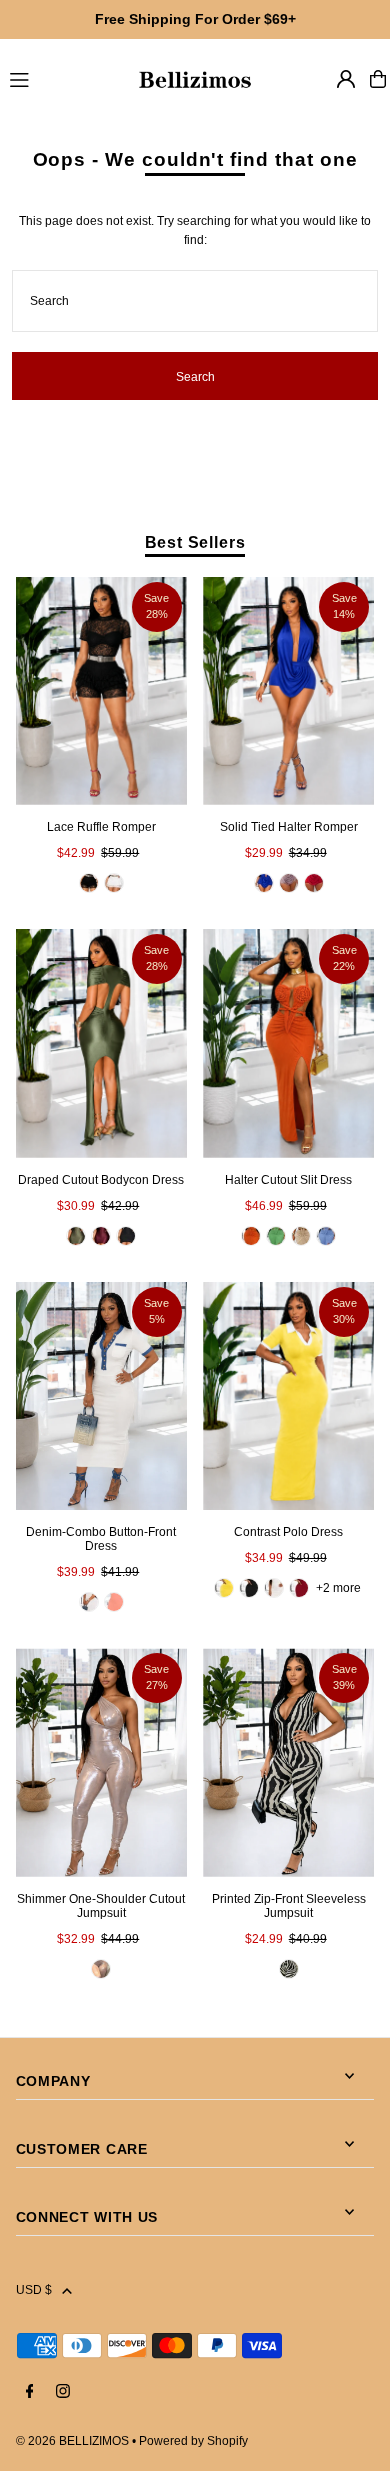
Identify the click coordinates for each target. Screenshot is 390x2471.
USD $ (34, 2290)
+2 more (338, 1588)
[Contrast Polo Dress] (288, 1396)
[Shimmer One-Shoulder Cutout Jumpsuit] (101, 1762)
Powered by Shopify (193, 2441)
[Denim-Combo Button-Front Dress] (101, 1396)
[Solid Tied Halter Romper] (288, 691)
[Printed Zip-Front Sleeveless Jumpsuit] (288, 1762)
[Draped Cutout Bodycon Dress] (101, 1043)
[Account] (346, 79)
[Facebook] (30, 2392)
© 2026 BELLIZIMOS (72, 2441)
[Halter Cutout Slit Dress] (288, 1043)
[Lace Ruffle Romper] (101, 691)
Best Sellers (195, 542)
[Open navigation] (63, 78)
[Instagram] (63, 2392)
